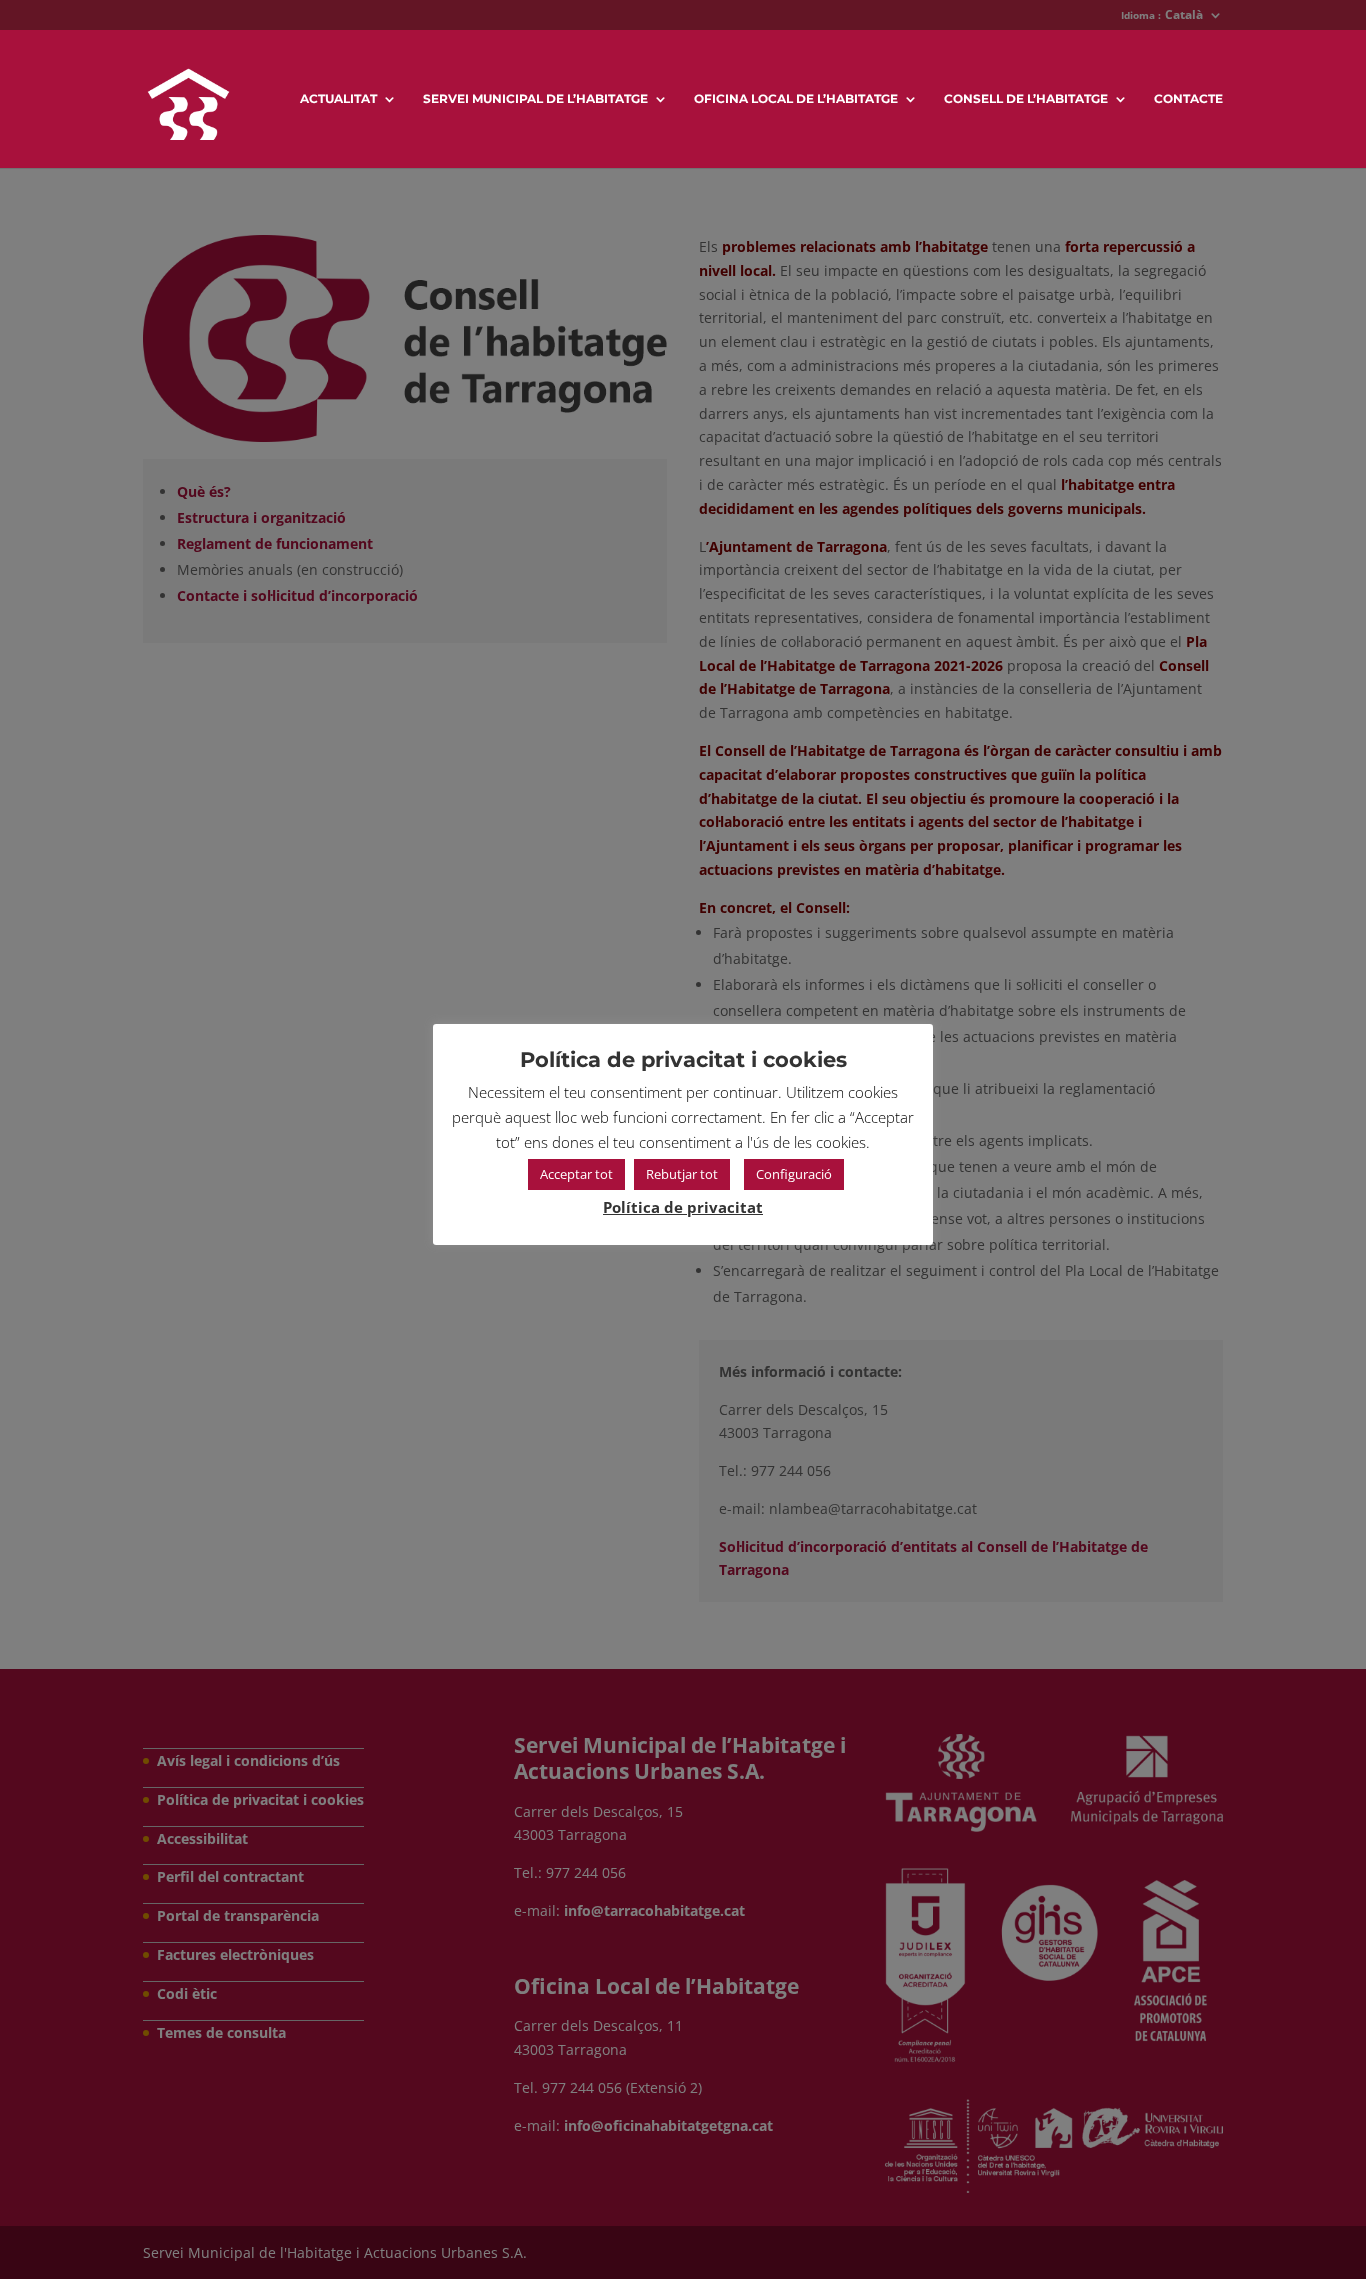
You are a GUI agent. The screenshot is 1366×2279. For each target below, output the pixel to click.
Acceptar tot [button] (576, 1174)
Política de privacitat (683, 1207)
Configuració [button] (794, 1174)
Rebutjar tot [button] (682, 1174)
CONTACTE (1188, 99)
